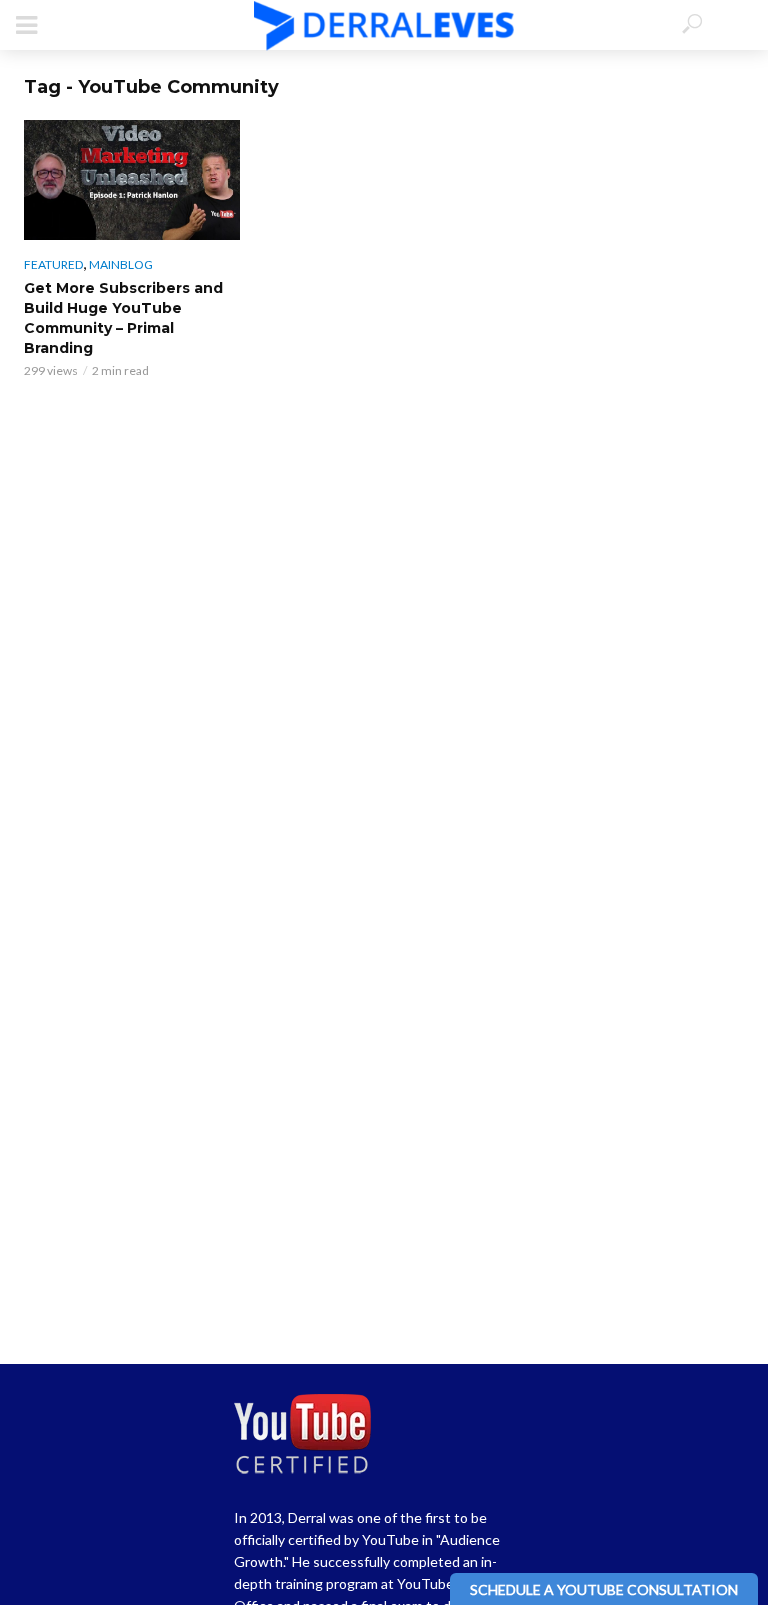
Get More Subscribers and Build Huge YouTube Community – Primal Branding (123, 318)
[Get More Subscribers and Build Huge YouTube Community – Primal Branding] (132, 180)
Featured (53, 264)
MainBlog (121, 264)
